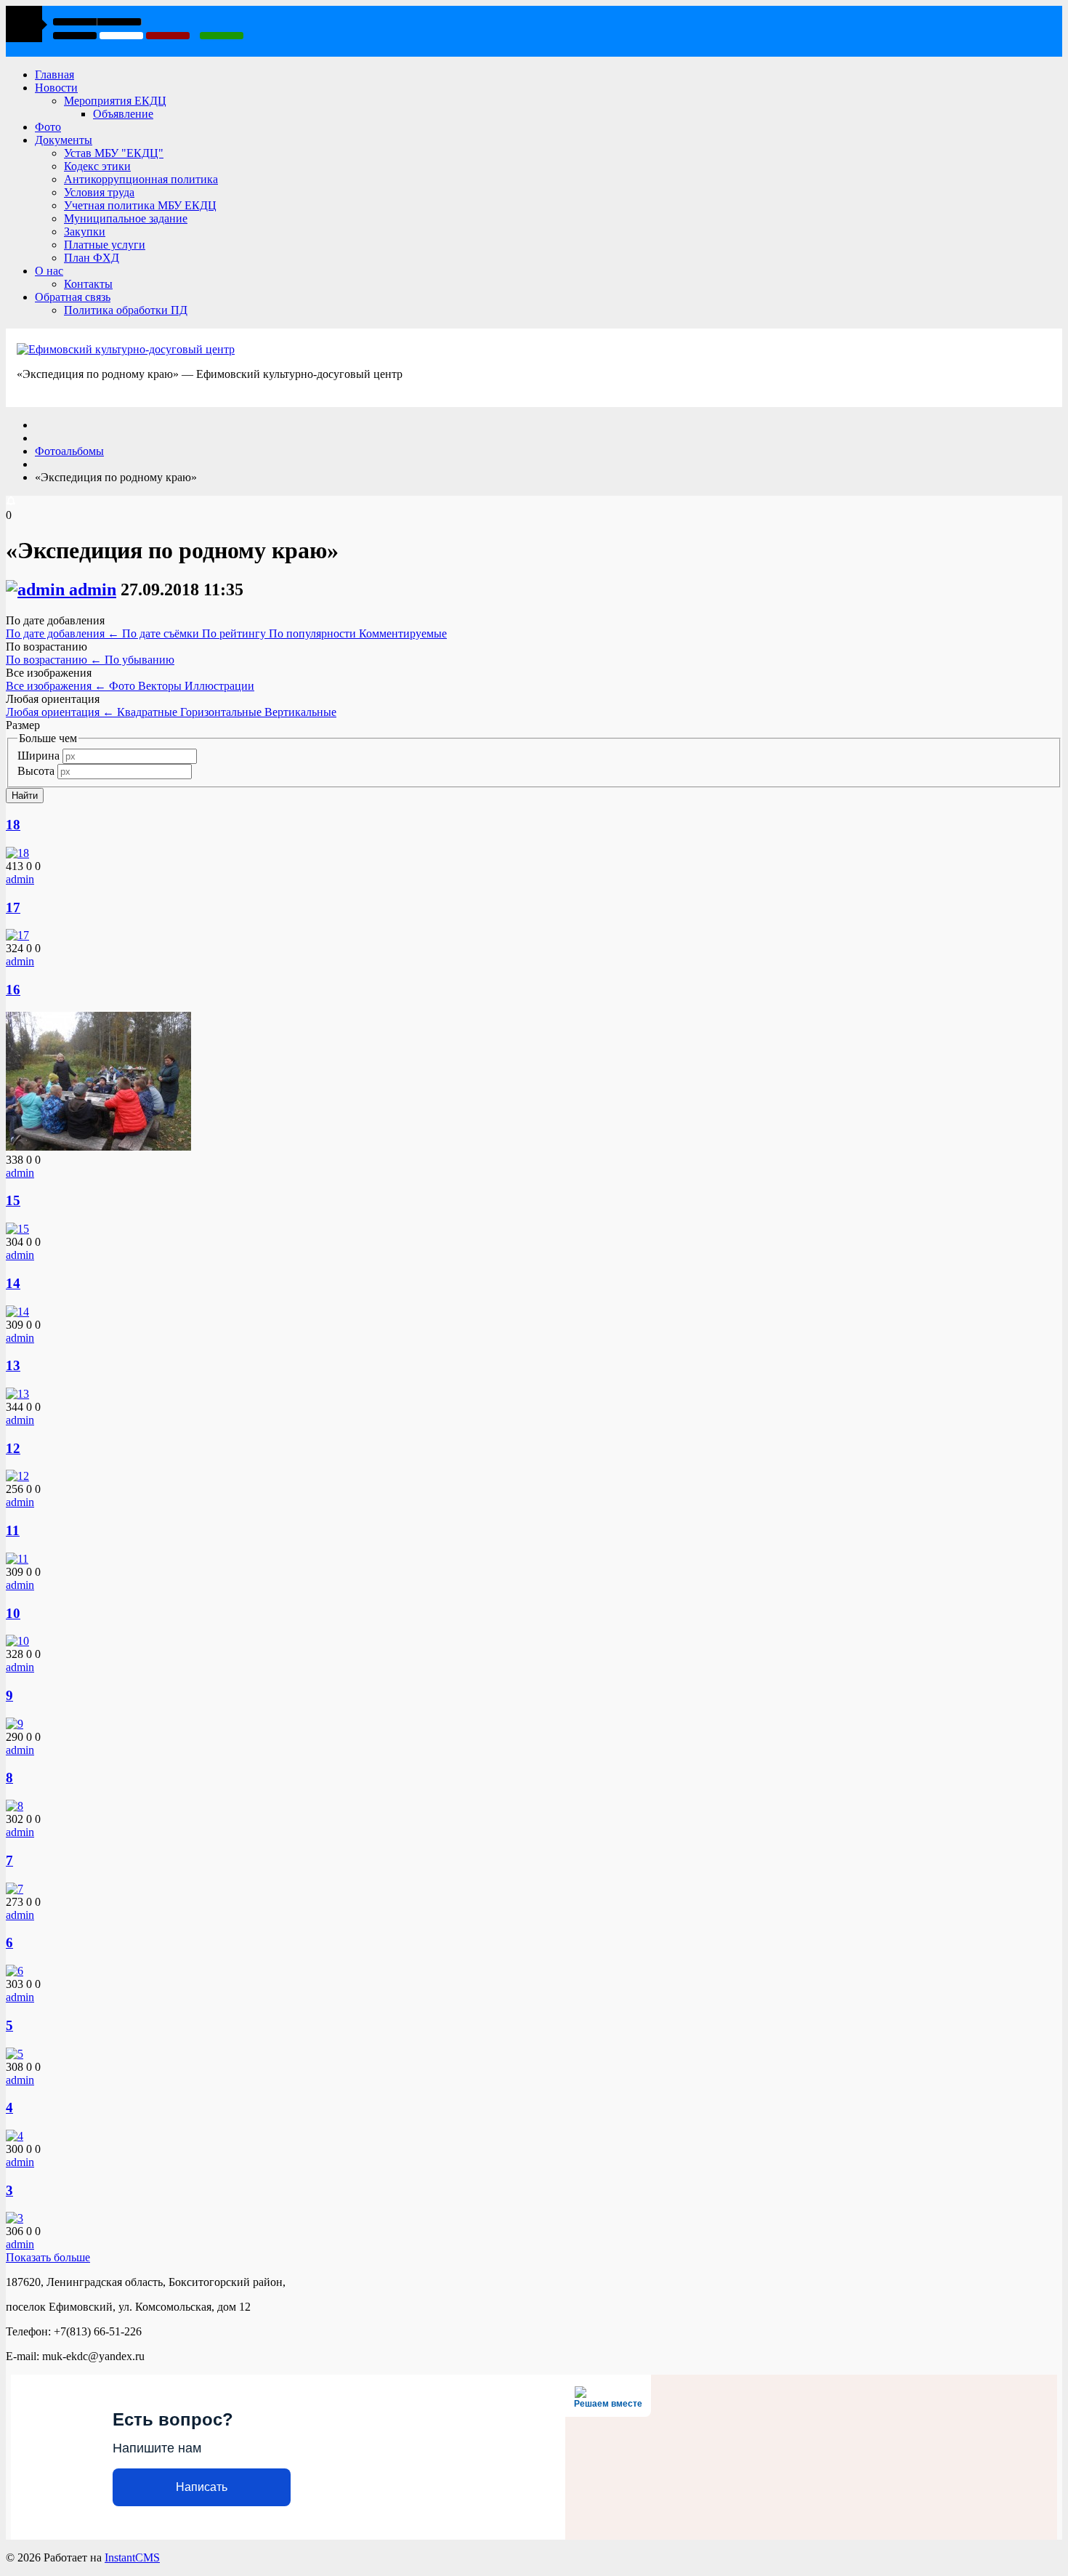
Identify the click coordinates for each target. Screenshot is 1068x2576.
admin (93, 589)
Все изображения (56, 686)
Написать (202, 2487)
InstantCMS (132, 2557)
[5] (15, 2054)
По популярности (314, 633)
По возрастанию (54, 660)
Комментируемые (403, 633)
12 (13, 1448)
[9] (15, 1724)
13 (13, 1365)
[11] (17, 1559)
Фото (124, 686)
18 (13, 825)
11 (13, 1530)
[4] (15, 2136)
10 (13, 1613)
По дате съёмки (162, 633)
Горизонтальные (222, 712)
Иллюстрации (219, 686)
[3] (15, 2218)
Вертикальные (300, 712)
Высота (36, 771)
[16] (98, 1147)
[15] (17, 1229)
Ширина (39, 756)
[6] (15, 1971)
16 (13, 990)
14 (13, 1283)
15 (13, 1200)
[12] (17, 1476)
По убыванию (139, 660)
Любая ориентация (60, 712)
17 (13, 907)
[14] (17, 1312)
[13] (17, 1394)
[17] (17, 935)
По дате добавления (62, 633)
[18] (17, 853)
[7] (15, 1889)
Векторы (161, 686)
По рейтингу (235, 633)
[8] (15, 1806)
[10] (17, 1641)
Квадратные (149, 712)
